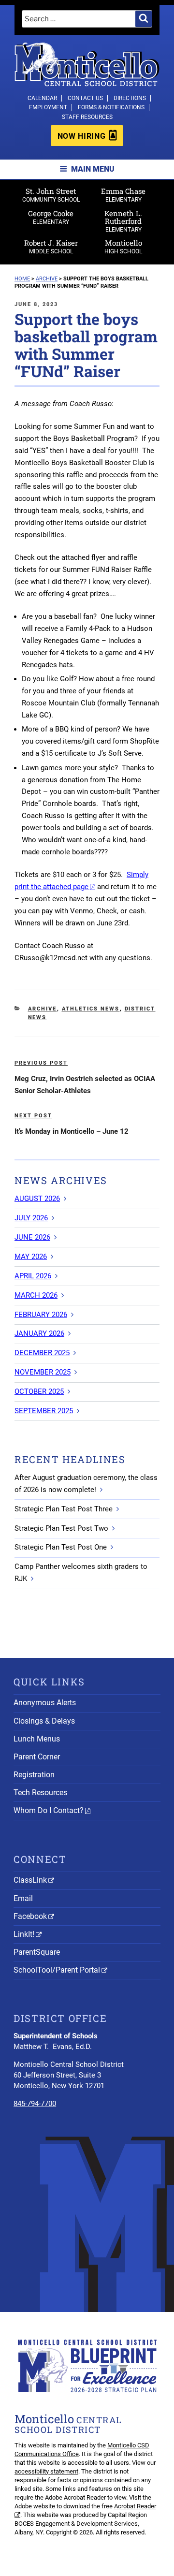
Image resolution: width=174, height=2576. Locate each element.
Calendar (42, 98)
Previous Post (41, 1063)
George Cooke (51, 217)
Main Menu (93, 169)
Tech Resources (40, 1793)
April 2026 (33, 1276)
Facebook (30, 1916)
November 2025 (43, 1372)
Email (23, 1898)
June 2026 (32, 1237)
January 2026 (39, 1333)
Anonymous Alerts (45, 1703)
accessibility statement (46, 2471)
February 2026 (41, 1315)
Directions (130, 98)
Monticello (123, 246)
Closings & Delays (44, 1721)
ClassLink (30, 1880)
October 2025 (39, 1391)
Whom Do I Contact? (49, 1810)
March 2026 (36, 1295)
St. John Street (51, 195)
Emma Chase (123, 195)
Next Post (33, 1116)
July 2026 (31, 1218)
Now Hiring (81, 136)
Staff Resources (87, 117)
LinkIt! (24, 1934)
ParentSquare (37, 1952)
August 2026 (37, 1199)
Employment (48, 107)
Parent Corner (37, 1757)
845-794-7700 (35, 2104)
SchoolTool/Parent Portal (57, 1970)
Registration (34, 1775)
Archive (43, 1009)
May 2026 (31, 1257)
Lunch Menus (37, 1739)
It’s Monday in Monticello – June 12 (72, 1131)
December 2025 (42, 1353)
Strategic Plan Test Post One (61, 1547)
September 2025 (44, 1411)
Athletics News (91, 1009)
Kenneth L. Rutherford (123, 221)
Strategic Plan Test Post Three (64, 1509)
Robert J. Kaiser (51, 246)
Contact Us (85, 98)
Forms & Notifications (111, 107)
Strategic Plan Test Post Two (61, 1528)
